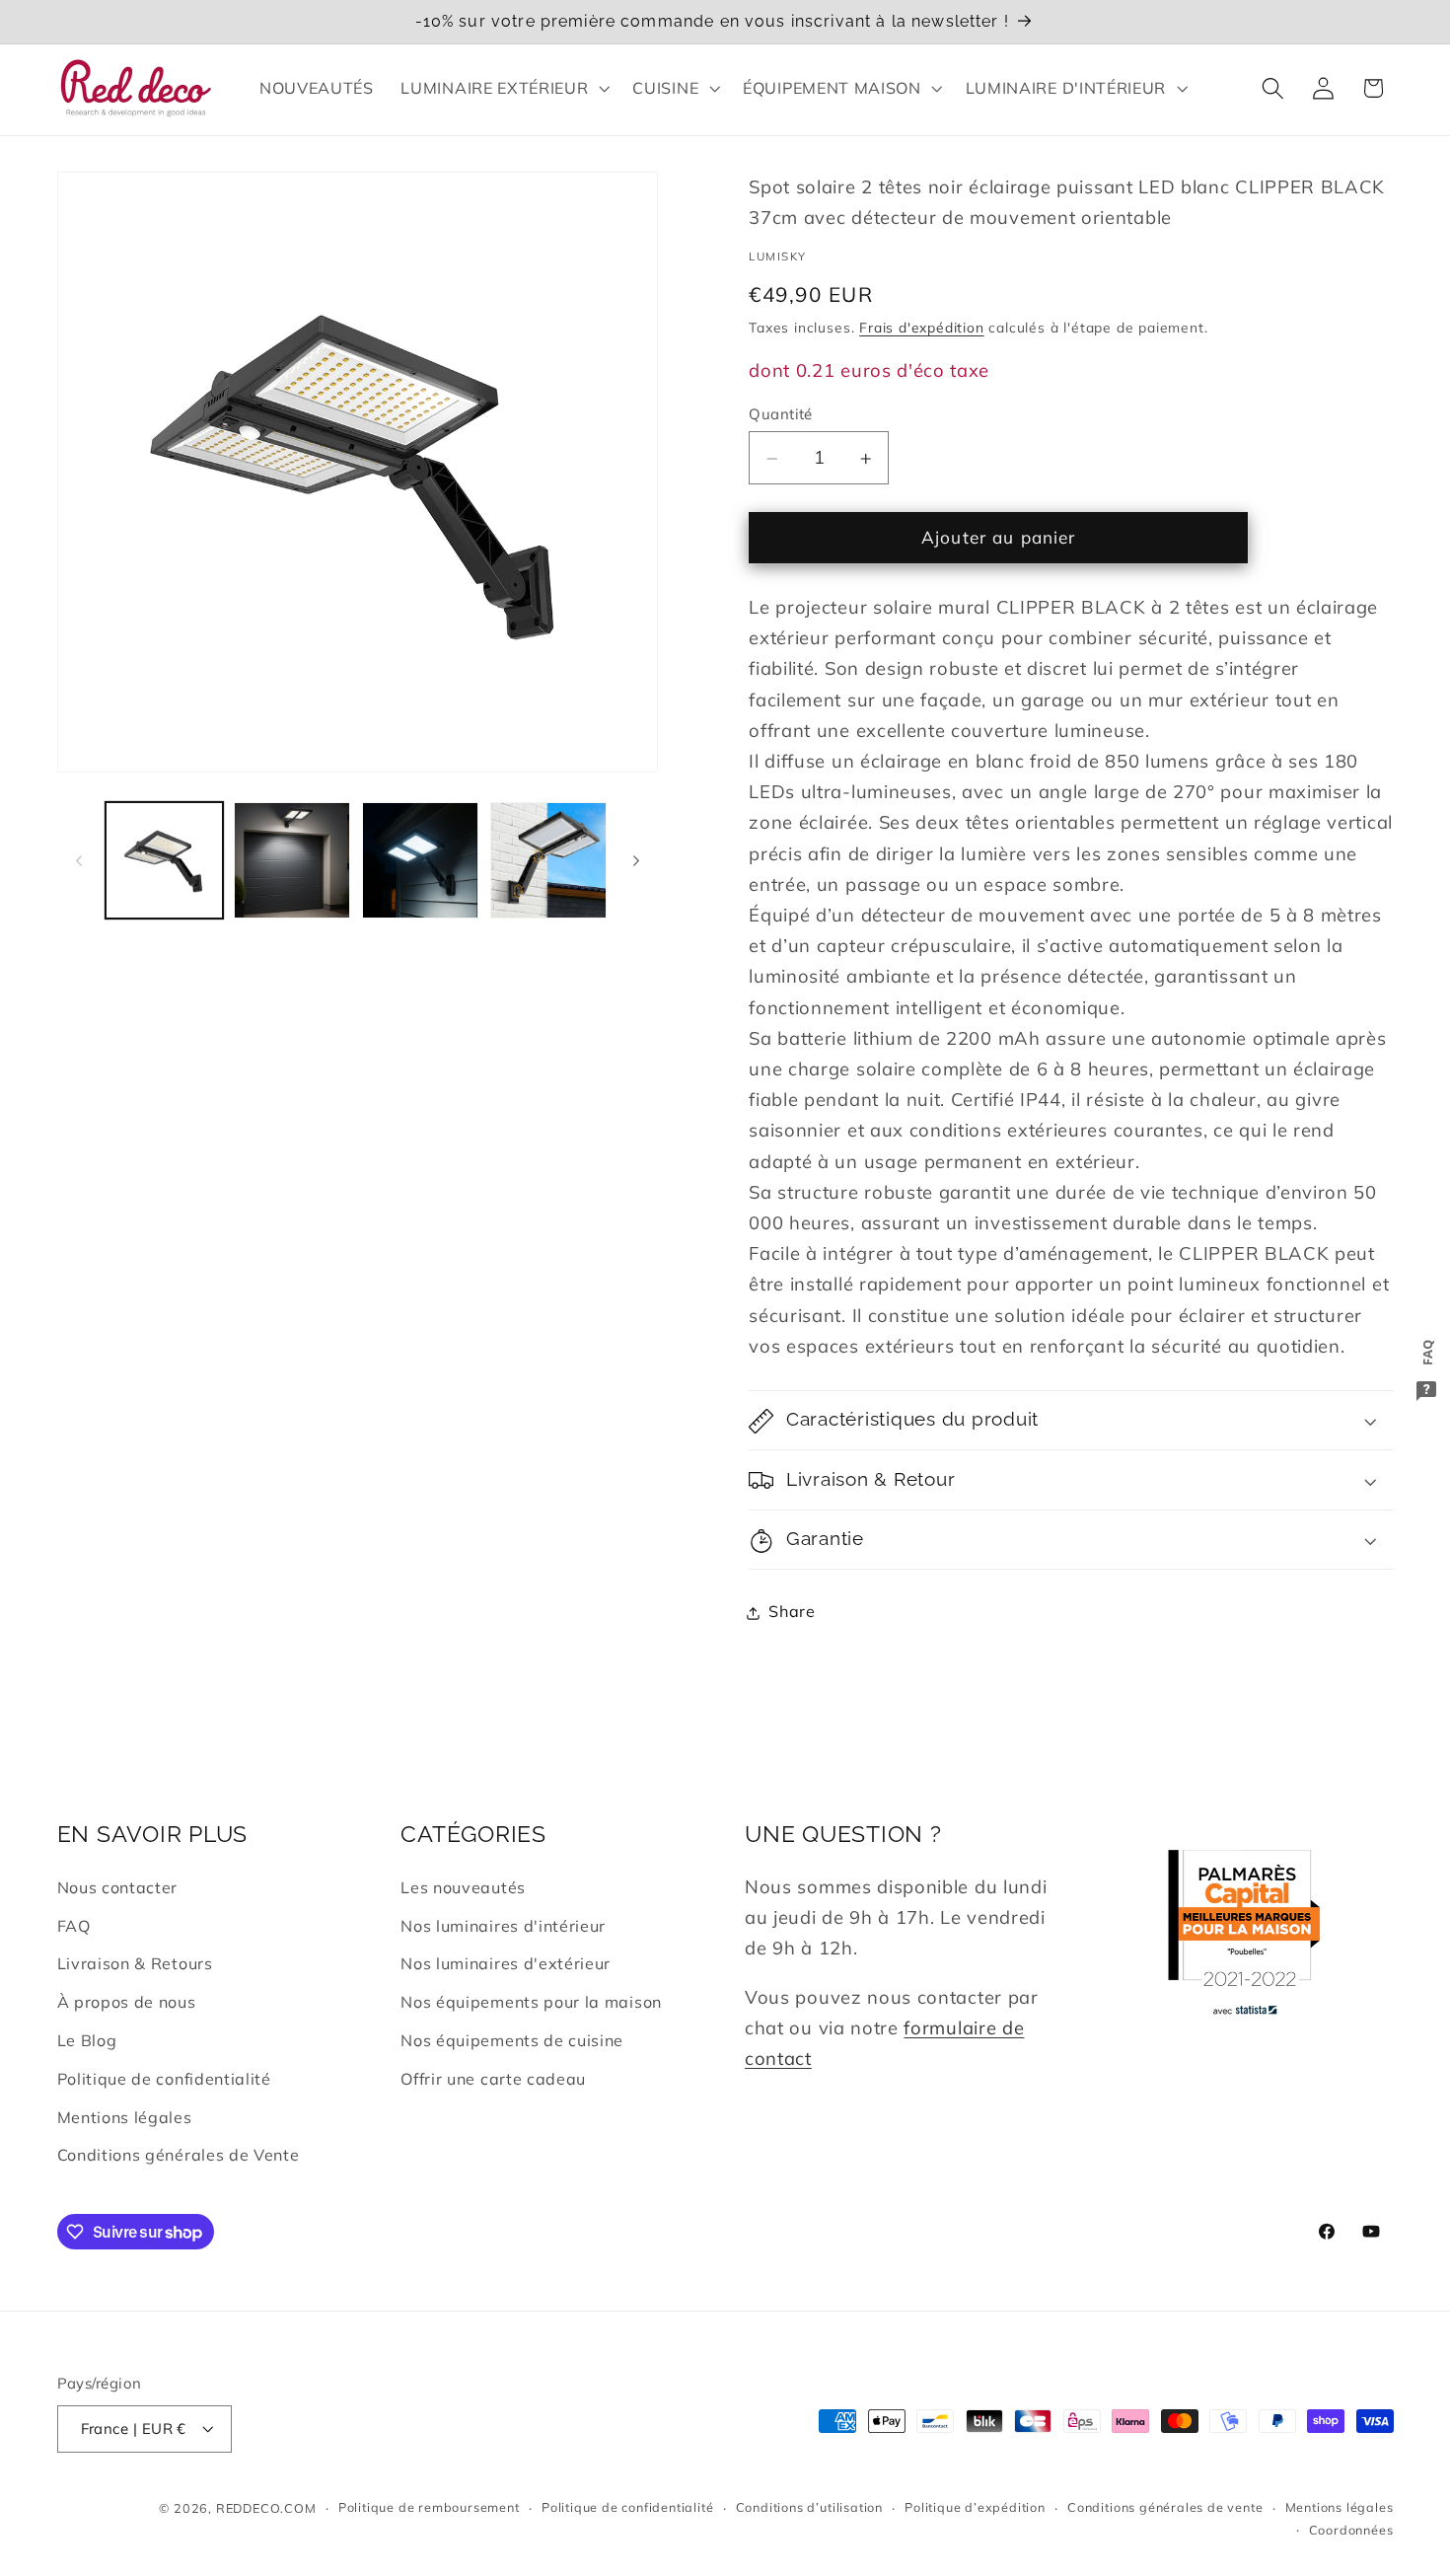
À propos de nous (127, 2002)
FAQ (74, 1926)
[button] (504, 88)
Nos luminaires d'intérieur (503, 1926)
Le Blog (87, 2040)
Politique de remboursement (429, 2508)
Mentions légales (125, 2117)
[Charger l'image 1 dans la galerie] (164, 860)
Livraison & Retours (135, 1964)
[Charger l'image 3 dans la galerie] (420, 860)
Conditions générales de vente (1165, 2508)
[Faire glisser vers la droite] (636, 860)
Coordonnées (1351, 2530)
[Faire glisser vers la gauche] (79, 860)
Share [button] (792, 1612)
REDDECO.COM (266, 2508)
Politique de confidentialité (164, 2079)
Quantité (781, 414)
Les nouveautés (463, 1887)
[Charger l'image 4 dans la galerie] (548, 860)
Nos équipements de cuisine (512, 2040)
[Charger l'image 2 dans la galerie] (292, 860)
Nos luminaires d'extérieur (506, 1964)
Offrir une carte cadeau (493, 2079)
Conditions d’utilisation (809, 2508)
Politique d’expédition (975, 2508)
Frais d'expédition (922, 328)
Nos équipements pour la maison (531, 2002)
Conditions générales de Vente (179, 2155)
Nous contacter (118, 1887)
